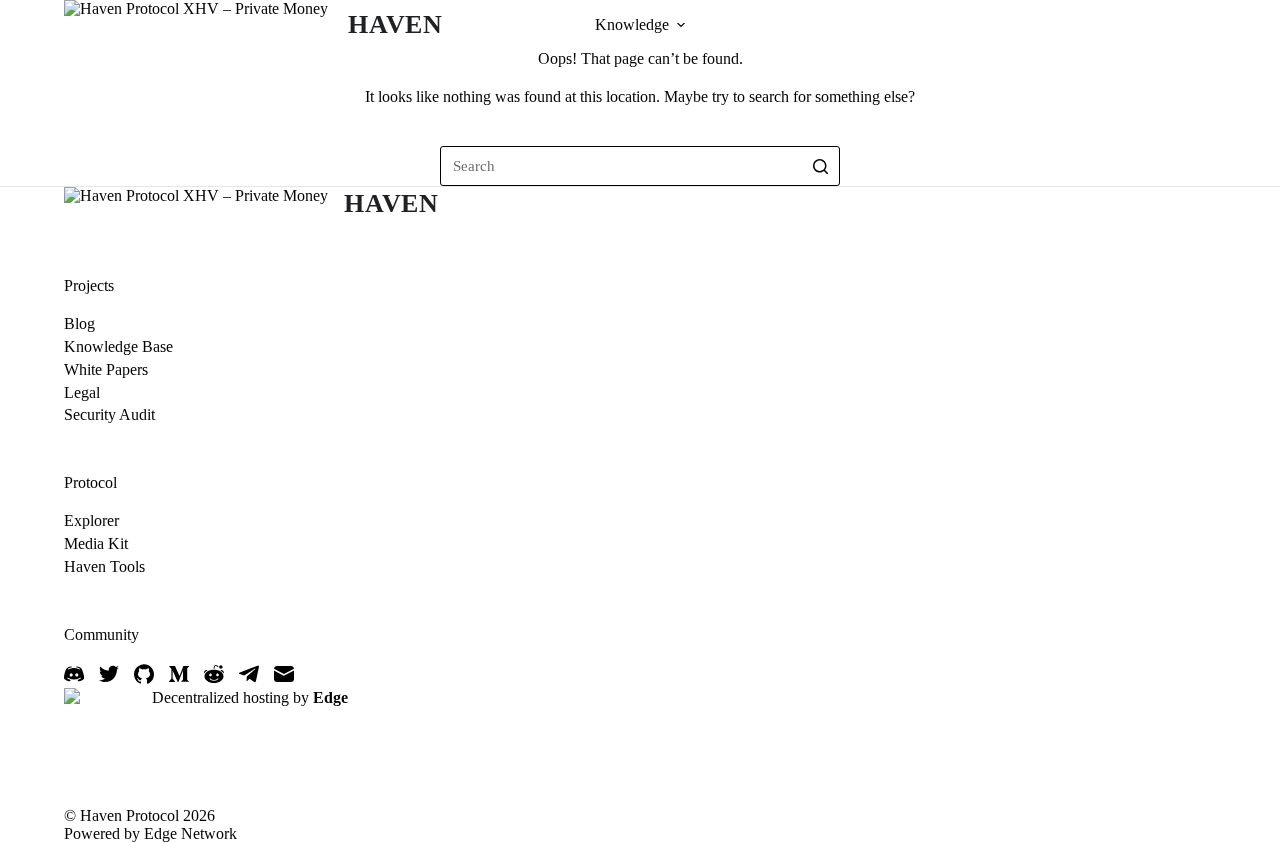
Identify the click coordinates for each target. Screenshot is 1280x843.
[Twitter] (109, 674)
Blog (79, 323)
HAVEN (395, 24)
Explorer (91, 520)
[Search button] (820, 166)
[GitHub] (144, 674)
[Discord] (74, 674)
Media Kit (96, 543)
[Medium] (179, 674)
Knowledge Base (118, 346)
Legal (82, 392)
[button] (681, 25)
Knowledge (632, 24)
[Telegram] (249, 674)
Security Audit (109, 414)
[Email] (284, 674)
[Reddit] (214, 674)
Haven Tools (104, 566)
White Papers (106, 369)
